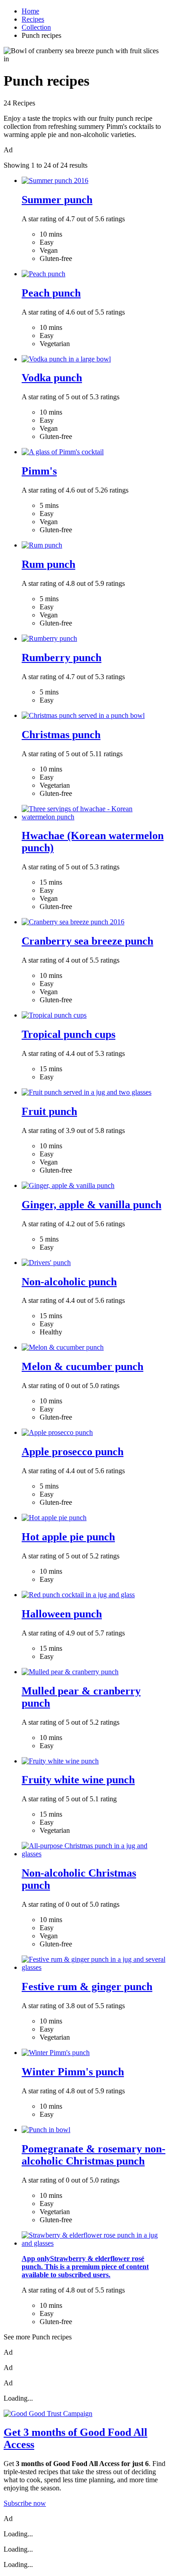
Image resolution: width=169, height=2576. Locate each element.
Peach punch (51, 293)
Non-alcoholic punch (69, 1282)
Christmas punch (61, 735)
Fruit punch (49, 1111)
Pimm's (39, 471)
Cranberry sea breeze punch (87, 941)
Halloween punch (62, 1614)
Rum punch (48, 564)
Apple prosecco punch (73, 1452)
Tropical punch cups (69, 1034)
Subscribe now (25, 2503)
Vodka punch (52, 378)
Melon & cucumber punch (82, 1366)
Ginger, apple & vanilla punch (91, 1205)
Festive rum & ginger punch (87, 1987)
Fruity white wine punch (78, 1780)
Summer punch (57, 200)
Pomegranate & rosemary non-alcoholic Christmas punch (94, 2155)
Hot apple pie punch (68, 1537)
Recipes (33, 19)
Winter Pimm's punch (73, 2072)
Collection (36, 27)
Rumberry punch (62, 658)
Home (30, 11)
